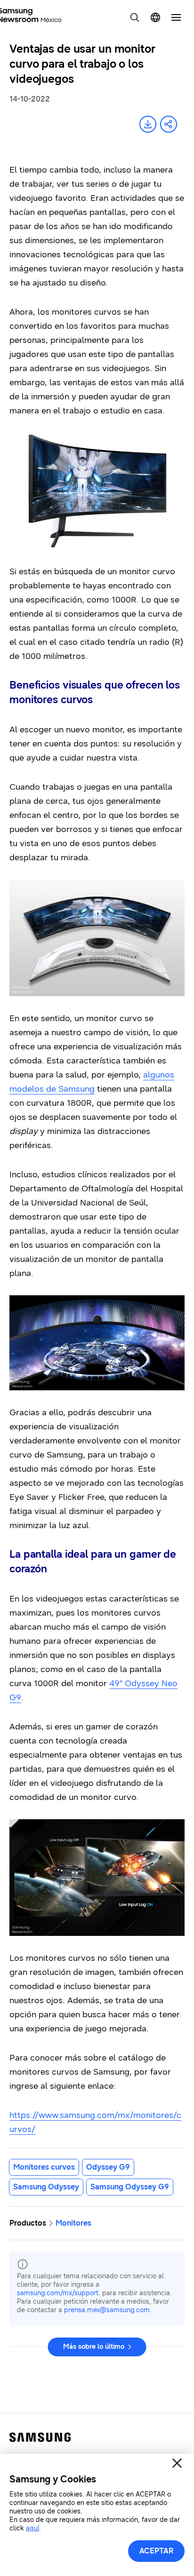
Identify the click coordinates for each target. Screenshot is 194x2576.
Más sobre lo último (94, 2347)
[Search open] (135, 17)
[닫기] (177, 2463)
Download (148, 124)
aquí (32, 2528)
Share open (169, 124)
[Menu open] (176, 17)
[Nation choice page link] (155, 17)
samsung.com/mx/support (58, 2293)
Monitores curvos (44, 2167)
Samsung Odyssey (46, 2187)
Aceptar (156, 2551)
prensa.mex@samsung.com (107, 2310)
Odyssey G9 (108, 2167)
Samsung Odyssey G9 (130, 2187)
